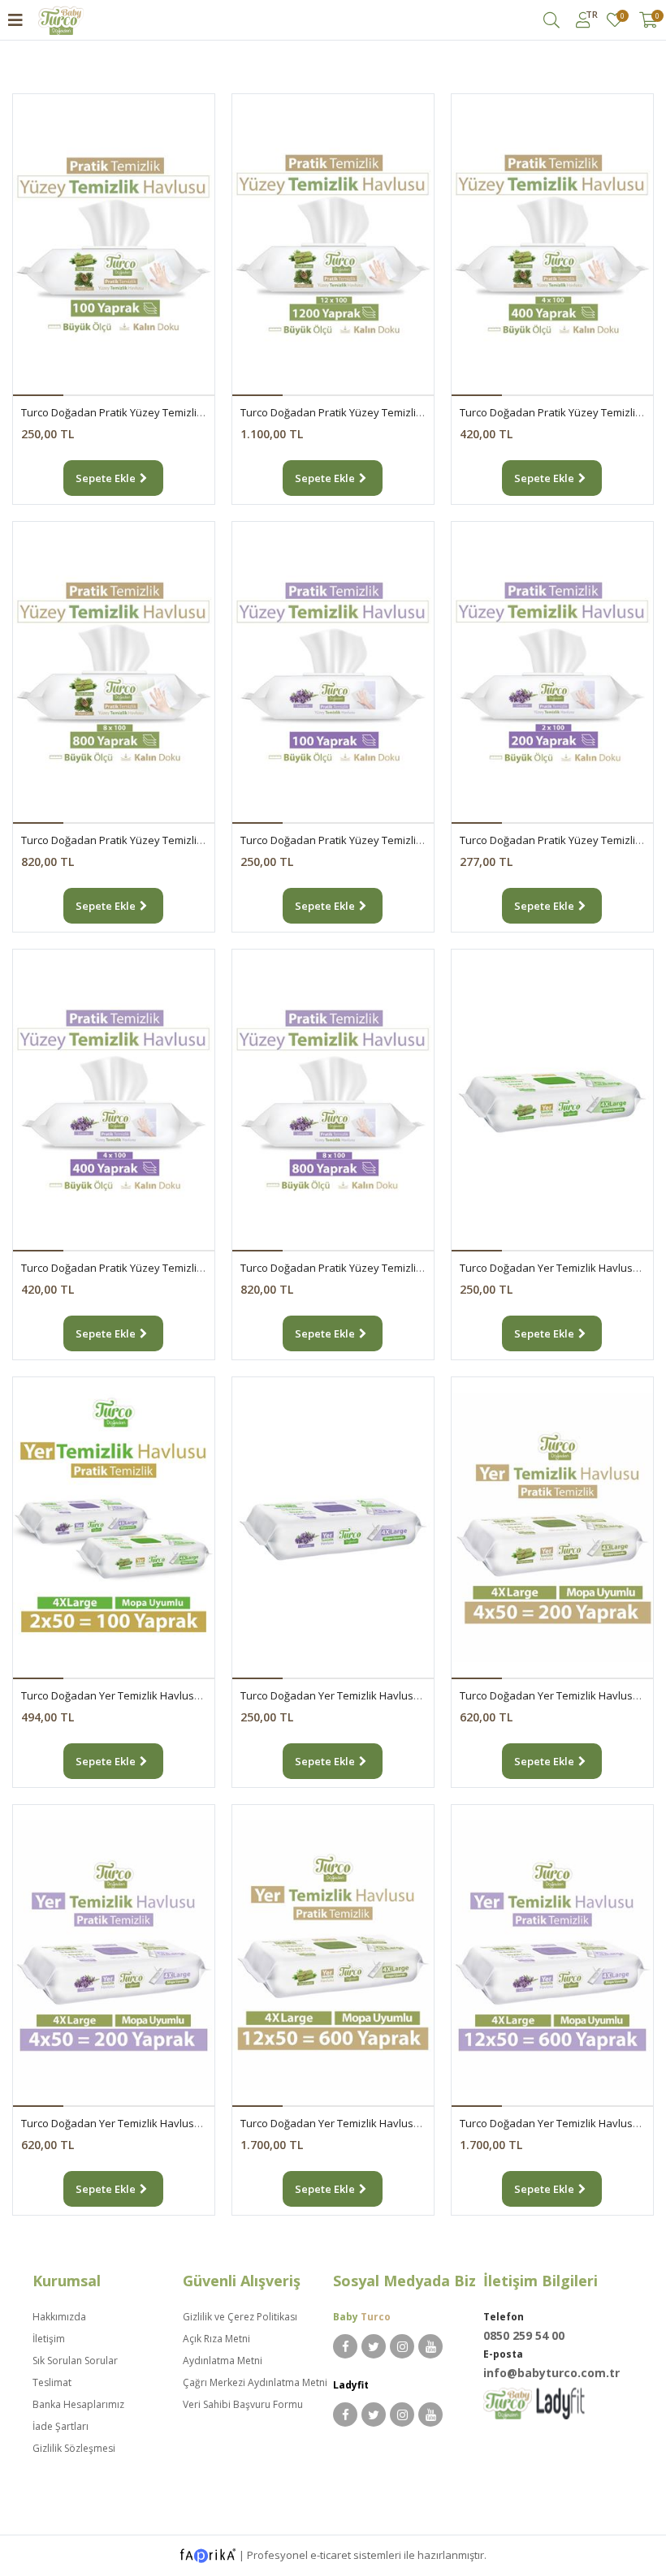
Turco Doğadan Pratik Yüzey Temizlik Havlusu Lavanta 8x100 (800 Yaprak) (420, 1268)
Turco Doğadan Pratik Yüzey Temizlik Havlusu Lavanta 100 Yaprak (402, 840)
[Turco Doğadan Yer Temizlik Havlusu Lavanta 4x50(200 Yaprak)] (114, 1956)
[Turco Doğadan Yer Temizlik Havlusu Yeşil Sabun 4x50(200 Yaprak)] (552, 1528)
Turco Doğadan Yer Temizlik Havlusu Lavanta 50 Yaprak (377, 1695)
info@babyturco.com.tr (551, 2373)
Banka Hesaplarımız (78, 2404)
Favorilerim (622, 17)
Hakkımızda (59, 2317)
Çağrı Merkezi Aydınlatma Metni (255, 2382)
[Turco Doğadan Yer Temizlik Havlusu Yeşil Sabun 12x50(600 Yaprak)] (333, 1956)
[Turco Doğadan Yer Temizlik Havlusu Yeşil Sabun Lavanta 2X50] (114, 1528)
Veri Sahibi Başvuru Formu (243, 2404)
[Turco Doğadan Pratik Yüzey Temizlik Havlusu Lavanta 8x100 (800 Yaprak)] (333, 1101)
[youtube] (430, 2346)
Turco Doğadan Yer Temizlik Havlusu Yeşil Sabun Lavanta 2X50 (175, 1695)
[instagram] (402, 2346)
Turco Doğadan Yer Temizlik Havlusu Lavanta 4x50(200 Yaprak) (175, 2123)
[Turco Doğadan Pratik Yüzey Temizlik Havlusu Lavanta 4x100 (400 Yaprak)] (114, 1101)
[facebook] (345, 2346)
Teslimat (52, 2382)
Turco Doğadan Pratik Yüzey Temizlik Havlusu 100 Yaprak (162, 412)
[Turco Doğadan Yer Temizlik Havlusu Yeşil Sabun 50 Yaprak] (552, 1101)
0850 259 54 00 (524, 2335)
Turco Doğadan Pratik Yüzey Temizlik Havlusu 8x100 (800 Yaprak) (180, 840)
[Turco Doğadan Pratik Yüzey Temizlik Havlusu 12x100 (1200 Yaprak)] (333, 245)
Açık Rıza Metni (216, 2339)
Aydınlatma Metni (223, 2361)
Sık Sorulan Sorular (75, 2361)
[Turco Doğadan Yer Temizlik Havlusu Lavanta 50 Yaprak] (333, 1528)
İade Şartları (61, 2426)
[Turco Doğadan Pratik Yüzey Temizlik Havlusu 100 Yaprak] (114, 245)
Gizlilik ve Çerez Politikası (240, 2317)
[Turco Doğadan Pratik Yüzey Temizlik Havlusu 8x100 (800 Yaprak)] (114, 673)
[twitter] (374, 2346)
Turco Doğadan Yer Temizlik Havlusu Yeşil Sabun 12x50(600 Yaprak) (405, 2123)
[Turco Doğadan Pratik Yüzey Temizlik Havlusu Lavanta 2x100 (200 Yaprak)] (552, 673)
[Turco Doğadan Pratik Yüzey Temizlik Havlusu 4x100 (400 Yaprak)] (552, 245)
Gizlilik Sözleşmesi (74, 2448)
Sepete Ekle (106, 478)
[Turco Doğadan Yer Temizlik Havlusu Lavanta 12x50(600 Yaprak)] (552, 1956)
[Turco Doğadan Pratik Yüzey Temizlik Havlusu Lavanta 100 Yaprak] (333, 673)
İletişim (49, 2339)
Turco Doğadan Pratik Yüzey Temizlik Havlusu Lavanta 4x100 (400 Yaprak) (201, 1268)
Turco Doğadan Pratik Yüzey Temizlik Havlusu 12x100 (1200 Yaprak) (405, 412)
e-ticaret (331, 2554)
